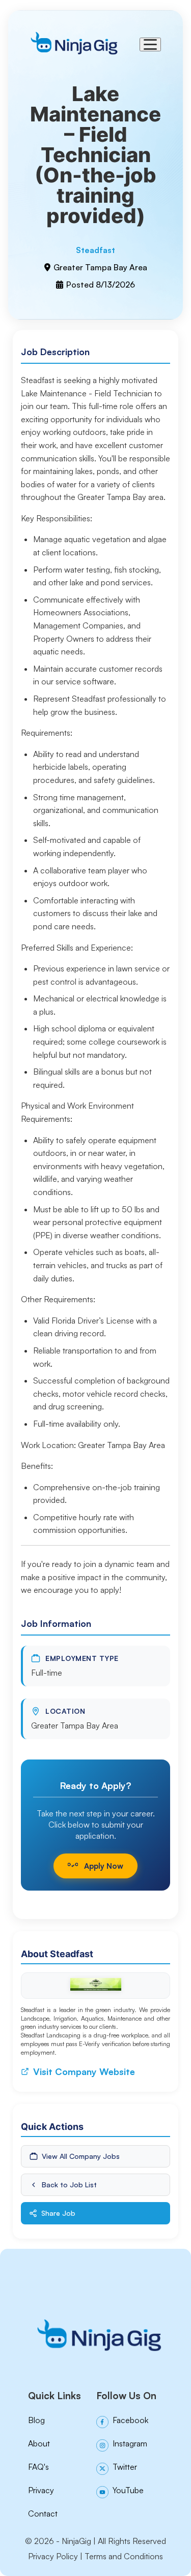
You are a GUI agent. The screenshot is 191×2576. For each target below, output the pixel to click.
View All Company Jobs (81, 2156)
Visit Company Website (84, 2071)
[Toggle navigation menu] (150, 44)
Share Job (58, 2213)
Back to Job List (69, 2185)
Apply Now (104, 1866)
